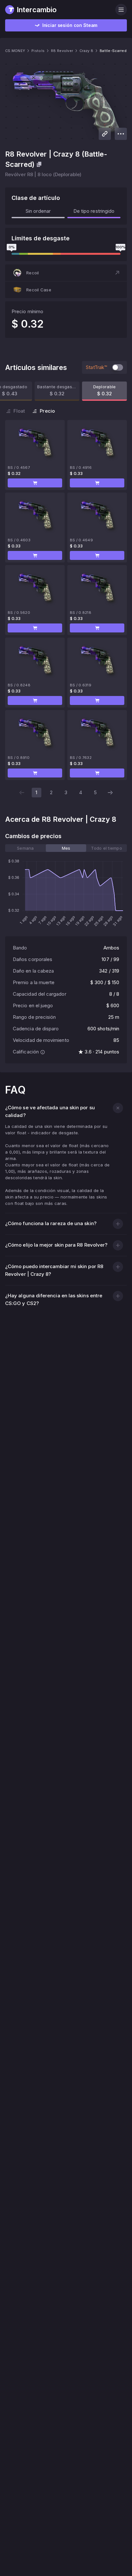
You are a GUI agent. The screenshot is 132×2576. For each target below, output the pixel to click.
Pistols (38, 51)
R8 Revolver (62, 51)
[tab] (25, 848)
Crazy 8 (86, 51)
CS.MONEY (15, 51)
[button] (66, 273)
